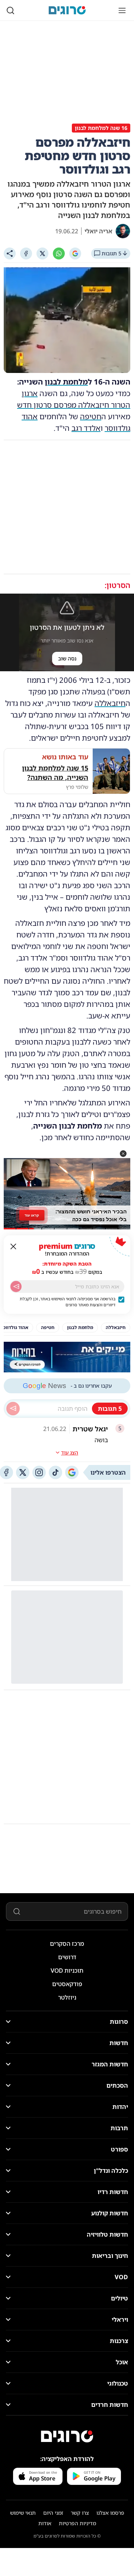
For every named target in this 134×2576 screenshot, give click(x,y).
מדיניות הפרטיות (77, 2523)
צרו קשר (80, 2513)
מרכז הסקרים (67, 1944)
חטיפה (91, 416)
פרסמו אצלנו (110, 2513)
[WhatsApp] (59, 253)
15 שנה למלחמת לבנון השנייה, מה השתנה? (55, 773)
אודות (45, 2523)
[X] (42, 253)
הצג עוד (70, 1452)
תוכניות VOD (67, 1970)
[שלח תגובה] (13, 1409)
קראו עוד (32, 1215)
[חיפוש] (10, 10)
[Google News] (72, 1472)
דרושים (67, 1957)
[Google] (75, 253)
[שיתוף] (10, 253)
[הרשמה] (16, 1287)
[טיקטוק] (55, 1472)
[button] (123, 1154)
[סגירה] (13, 1247)
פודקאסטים (67, 1984)
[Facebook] (26, 253)
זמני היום (53, 2513)
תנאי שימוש (23, 2513)
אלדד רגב (86, 428)
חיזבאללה (110, 703)
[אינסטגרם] (39, 1472)
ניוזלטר (67, 1997)
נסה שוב (67, 658)
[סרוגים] (67, 2436)
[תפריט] (122, 10)
